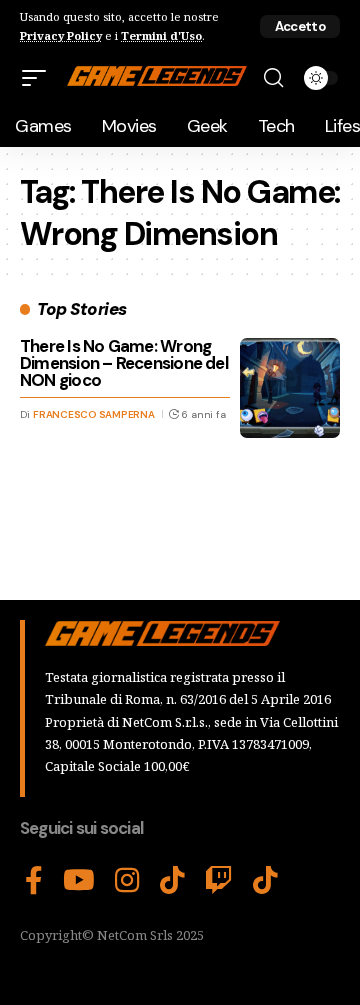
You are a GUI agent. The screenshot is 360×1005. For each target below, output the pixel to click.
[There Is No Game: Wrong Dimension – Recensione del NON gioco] (290, 388)
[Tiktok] (265, 881)
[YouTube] (79, 881)
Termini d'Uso (161, 35)
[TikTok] (172, 881)
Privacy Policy (61, 35)
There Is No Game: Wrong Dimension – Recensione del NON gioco (124, 363)
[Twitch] (219, 881)
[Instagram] (127, 881)
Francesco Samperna (94, 414)
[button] (300, 26)
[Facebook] (34, 881)
